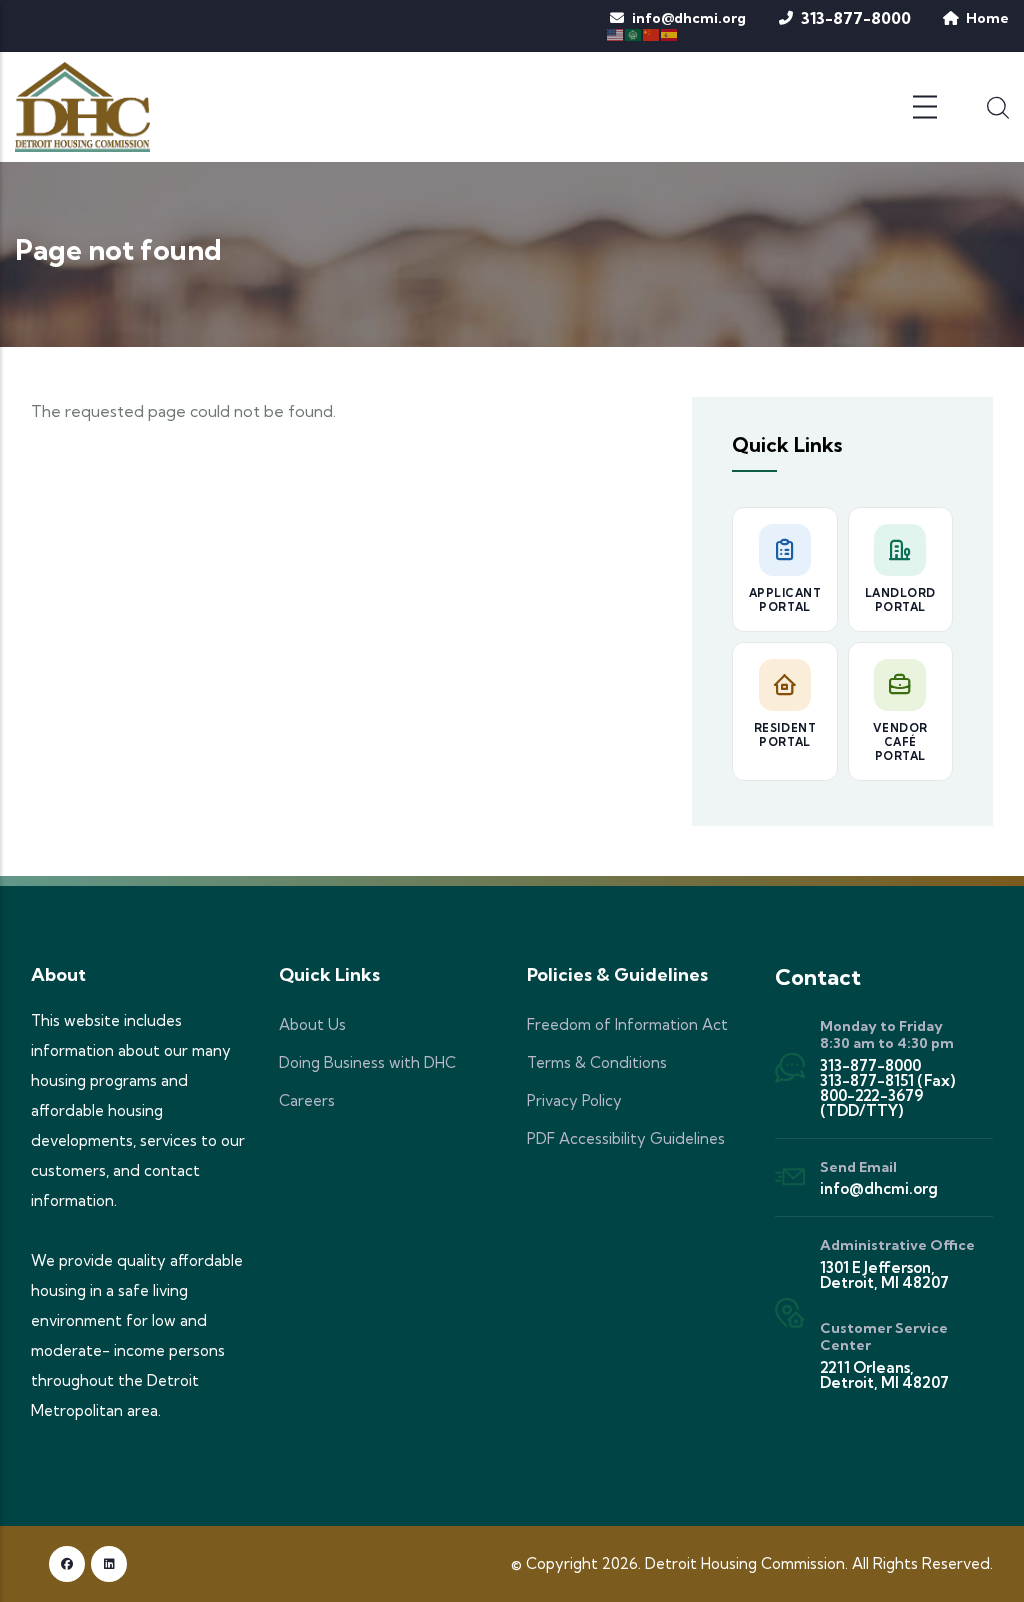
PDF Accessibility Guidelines (626, 1138)
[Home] (82, 107)
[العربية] (634, 33)
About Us (312, 1024)
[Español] (670, 33)
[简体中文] (652, 33)
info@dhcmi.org (689, 18)
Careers (307, 1100)
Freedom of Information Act (627, 1024)
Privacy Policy (574, 1100)
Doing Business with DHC (367, 1062)
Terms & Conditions (597, 1062)
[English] (616, 33)
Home (987, 18)
